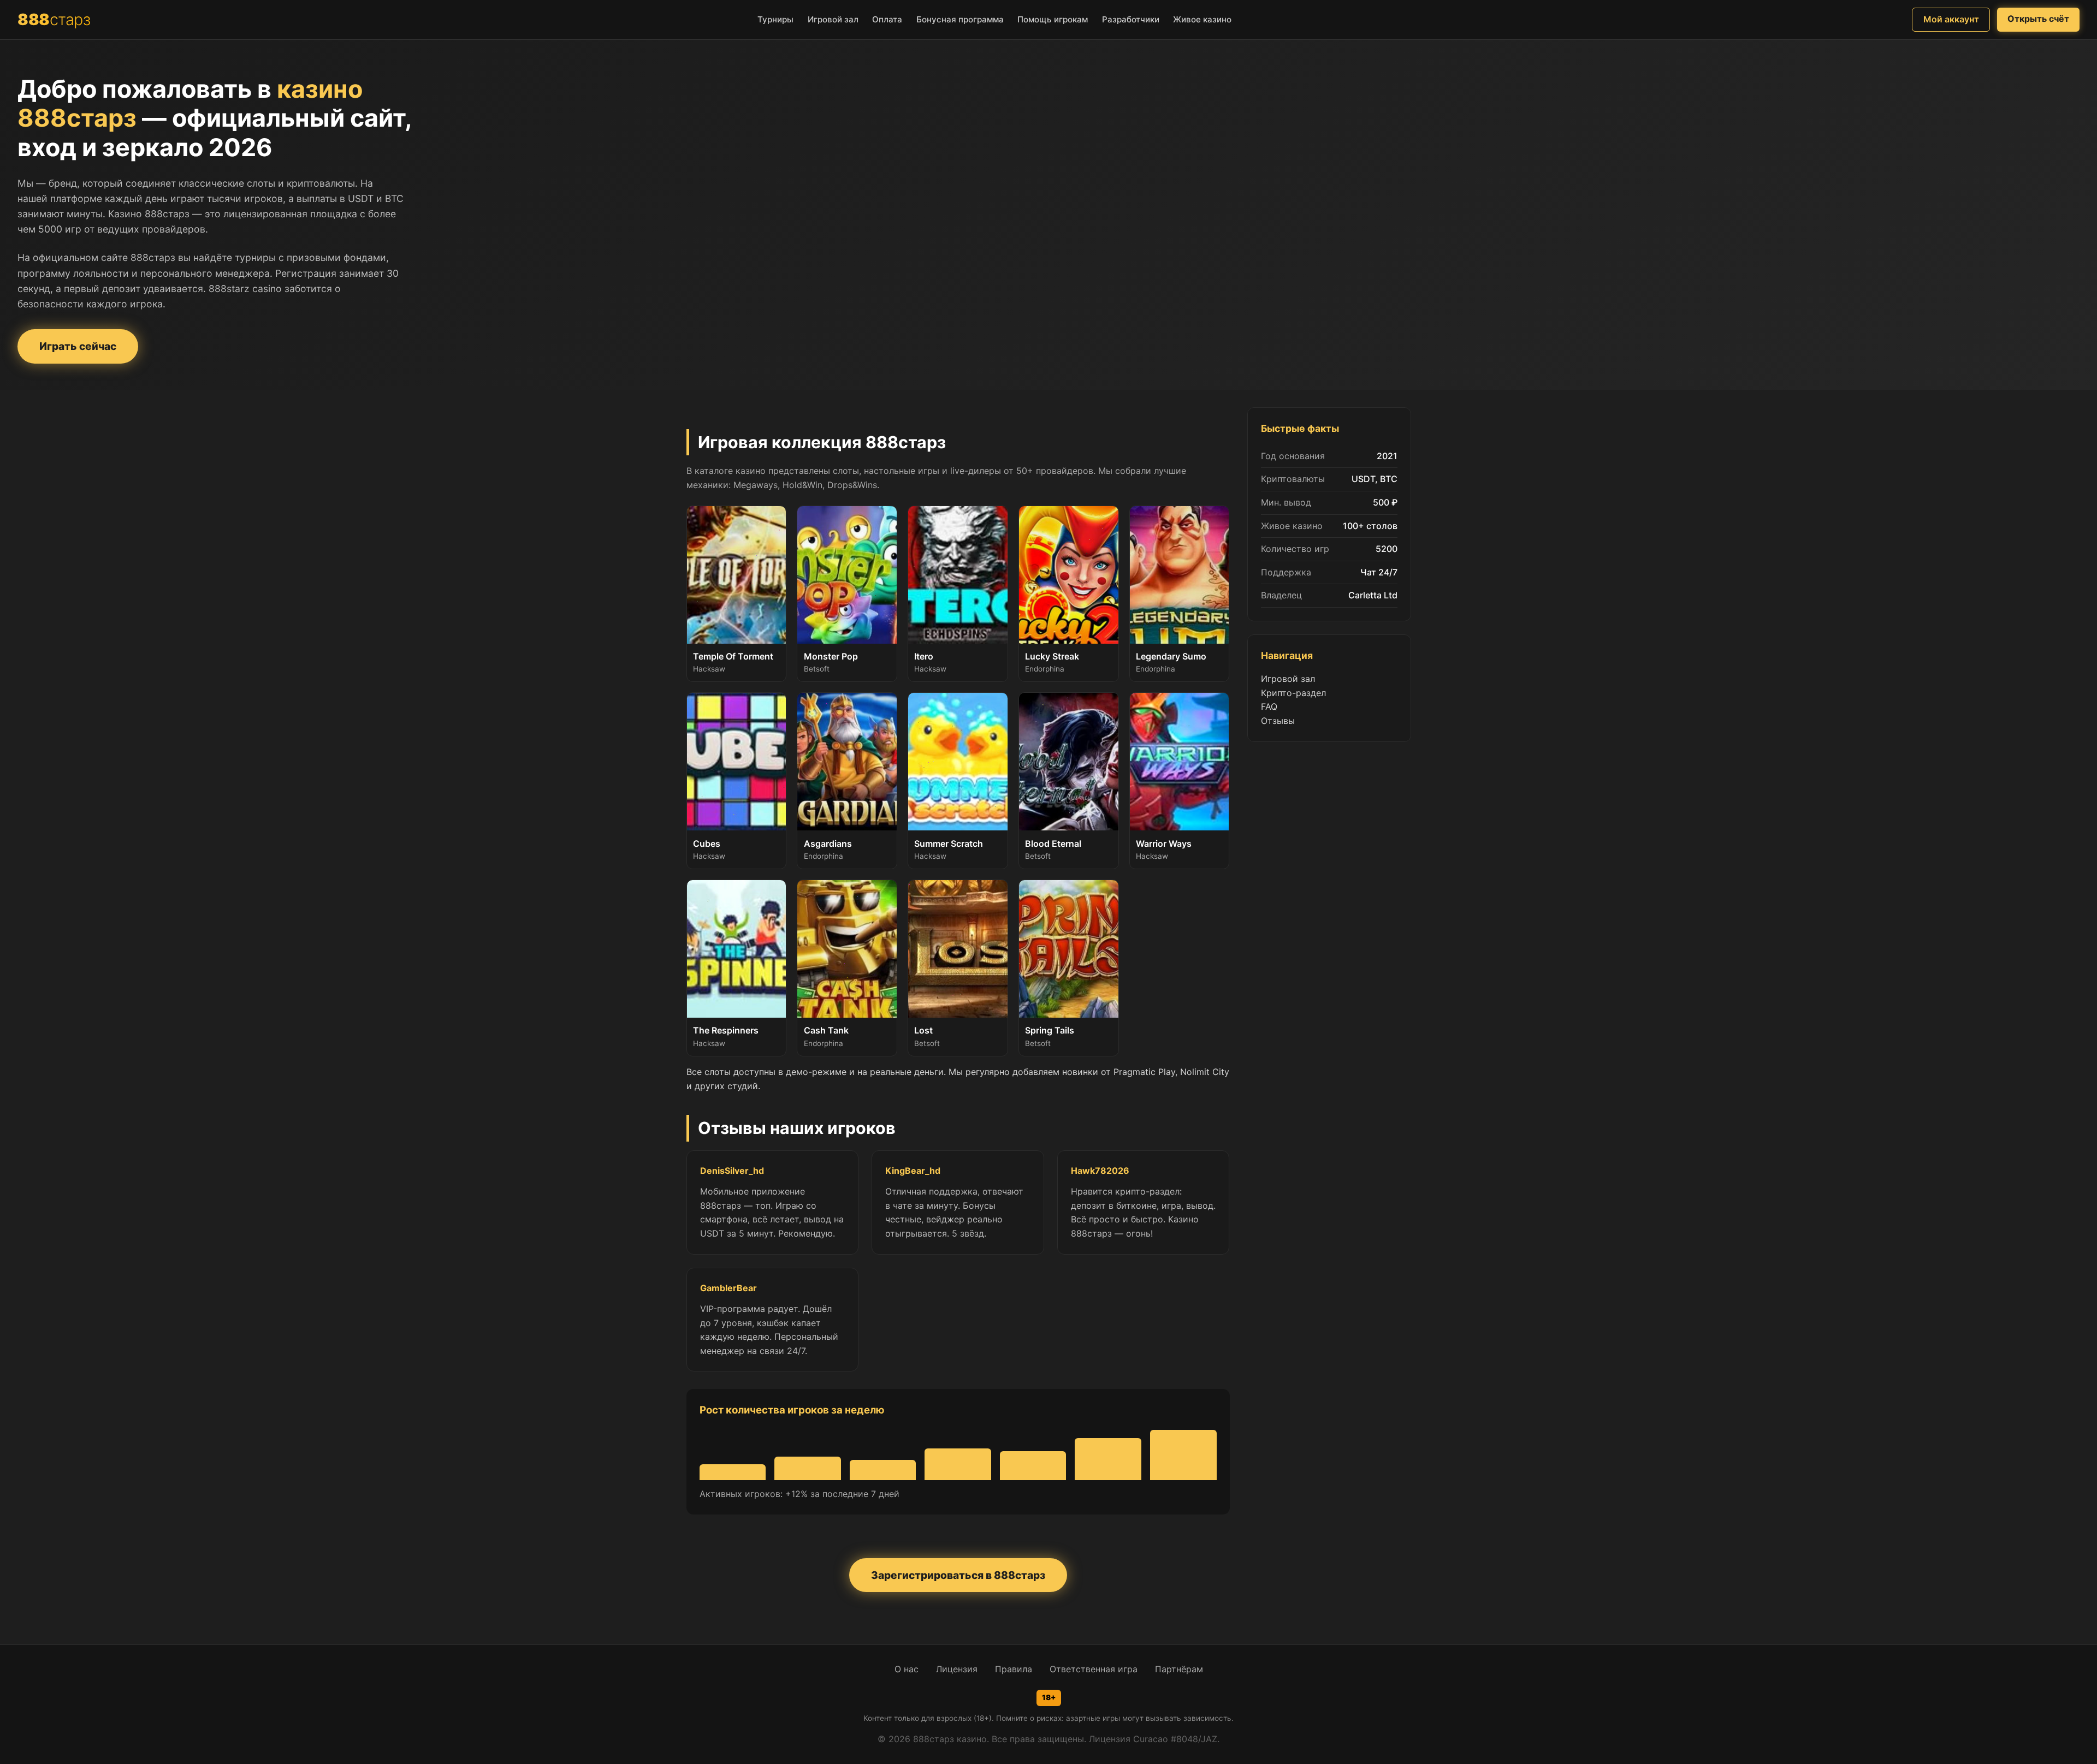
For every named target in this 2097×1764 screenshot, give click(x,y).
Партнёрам (1179, 1669)
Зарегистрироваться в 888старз (958, 1575)
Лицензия (957, 1669)
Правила (1014, 1669)
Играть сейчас (78, 346)
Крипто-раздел (1293, 693)
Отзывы (1278, 721)
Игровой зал (1288, 679)
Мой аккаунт (1951, 19)
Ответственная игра (1094, 1669)
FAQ (1269, 706)
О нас (907, 1669)
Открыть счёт (2038, 19)
